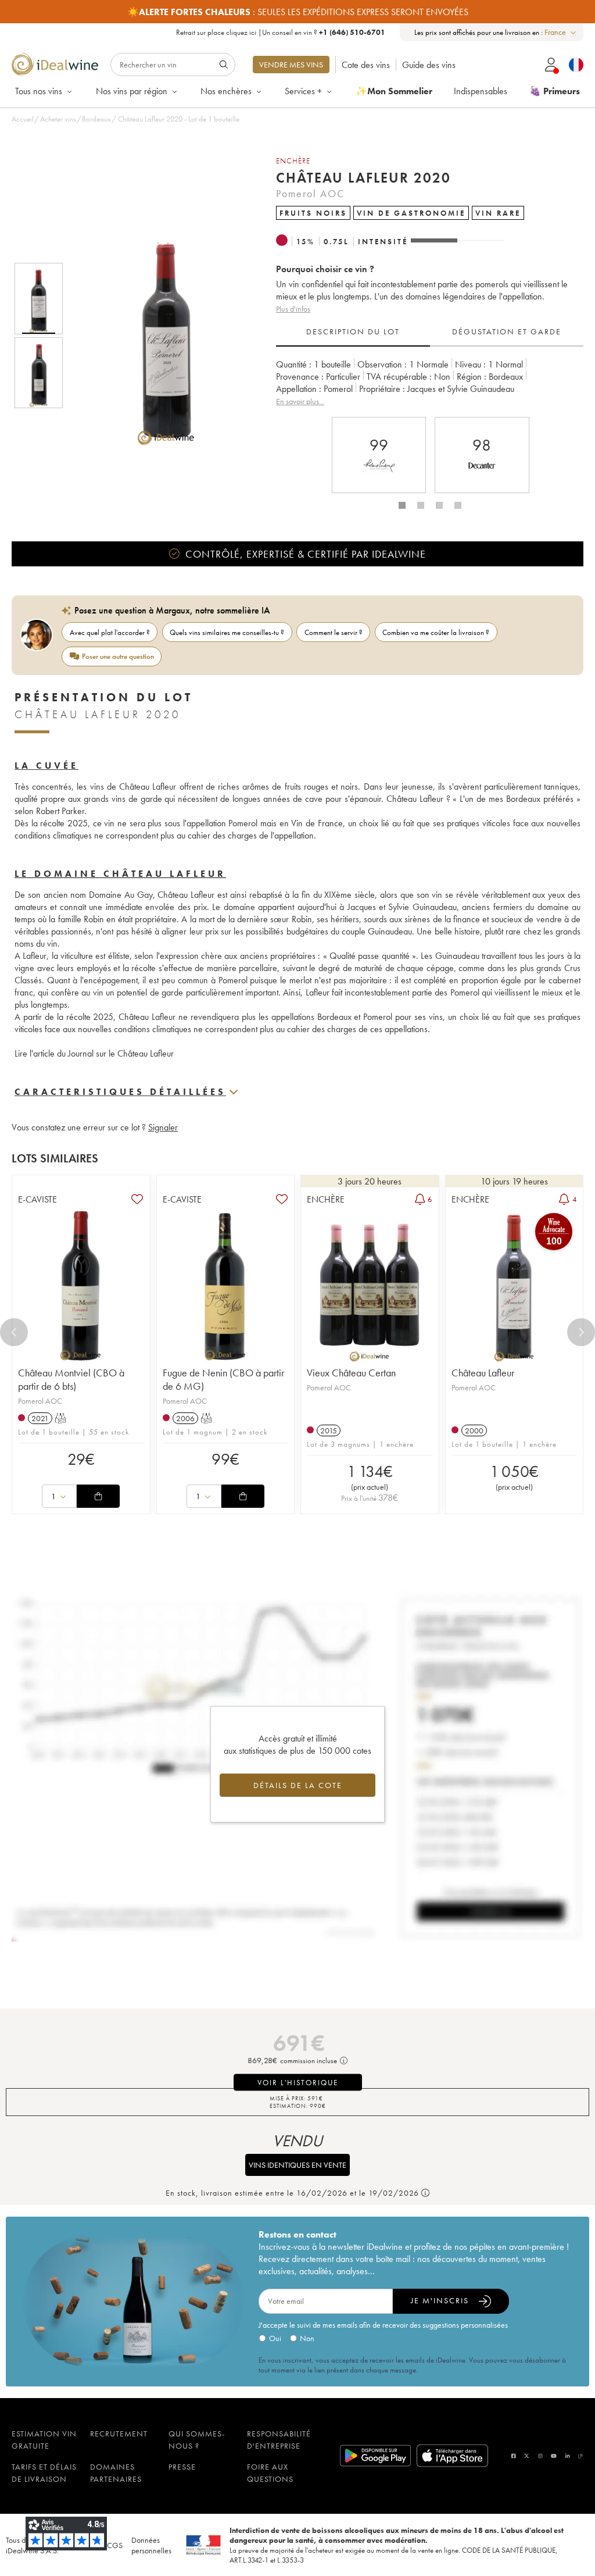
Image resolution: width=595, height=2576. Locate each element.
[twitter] (527, 2456)
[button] (159, 336)
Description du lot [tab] (353, 331)
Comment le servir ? (334, 632)
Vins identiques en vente (297, 2165)
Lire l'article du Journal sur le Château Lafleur (94, 1053)
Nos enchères (226, 91)
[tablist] (430, 332)
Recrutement (119, 2434)
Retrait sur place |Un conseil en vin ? (281, 32)
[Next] (581, 1332)
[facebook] (514, 2456)
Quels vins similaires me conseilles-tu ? (227, 632)
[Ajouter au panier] (98, 1496)
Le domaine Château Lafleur (120, 874)
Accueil (23, 119)
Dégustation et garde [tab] (507, 331)
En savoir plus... (300, 401)
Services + (303, 91)
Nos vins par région (132, 91)
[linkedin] (568, 2456)
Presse (182, 2467)
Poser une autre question (118, 656)
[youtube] (554, 2456)
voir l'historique (298, 2083)
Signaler (163, 1127)
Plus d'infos (293, 309)
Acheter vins (58, 119)
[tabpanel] (430, 383)
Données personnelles (151, 2545)
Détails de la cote (298, 1785)
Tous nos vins (39, 91)
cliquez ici (241, 32)
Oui (275, 2338)
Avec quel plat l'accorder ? (110, 632)
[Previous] (14, 1332)
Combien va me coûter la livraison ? (436, 632)
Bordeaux (96, 119)
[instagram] (540, 2456)
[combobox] (561, 32)
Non (307, 2338)
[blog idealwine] (581, 2456)
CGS (115, 2545)
